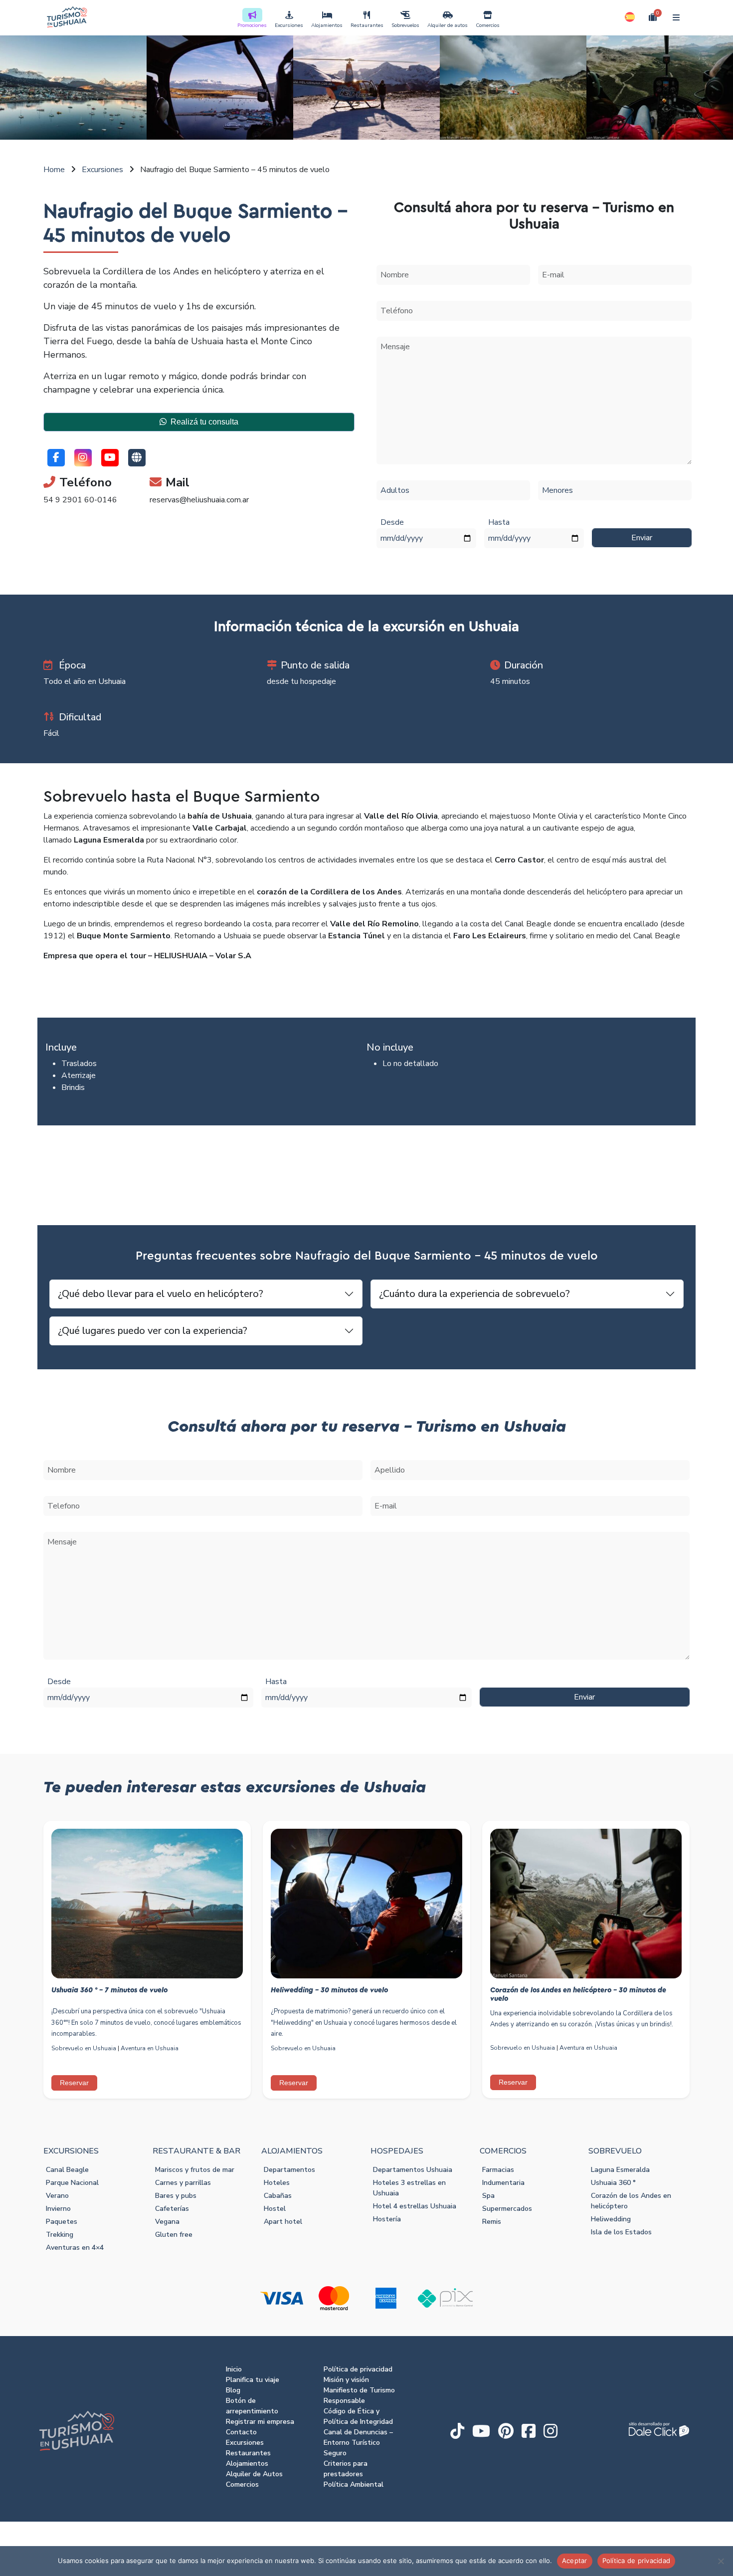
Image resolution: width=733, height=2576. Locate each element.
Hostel (275, 2209)
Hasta (499, 522)
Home (54, 170)
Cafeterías (172, 2209)
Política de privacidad (358, 2369)
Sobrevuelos (405, 25)
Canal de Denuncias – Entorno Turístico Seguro (358, 2443)
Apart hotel (283, 2222)
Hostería (387, 2219)
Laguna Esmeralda (620, 2170)
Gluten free (174, 2235)
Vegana (167, 2222)
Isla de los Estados (621, 2232)
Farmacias (498, 2170)
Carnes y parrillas (183, 2183)
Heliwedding (611, 2219)
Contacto (241, 2432)
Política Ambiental (354, 2484)
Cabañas (278, 2196)
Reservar (74, 2083)
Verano (57, 2196)
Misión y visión (346, 2380)
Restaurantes (367, 25)
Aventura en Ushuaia (150, 2048)
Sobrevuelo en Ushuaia (84, 2048)
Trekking (60, 2235)
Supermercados (507, 2209)
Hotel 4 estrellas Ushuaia (415, 2206)
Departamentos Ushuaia (413, 2170)
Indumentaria (503, 2183)
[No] (721, 2561)
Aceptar (575, 2561)
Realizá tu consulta (204, 422)
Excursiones (289, 25)
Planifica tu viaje (253, 2380)
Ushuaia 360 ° (613, 2183)
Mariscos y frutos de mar (195, 2170)
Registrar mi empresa (260, 2422)
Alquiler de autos (448, 25)
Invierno (58, 2209)
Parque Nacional (72, 2183)
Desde (392, 522)
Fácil (51, 733)
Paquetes (62, 2222)
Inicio (234, 2369)
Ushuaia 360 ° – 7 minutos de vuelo (109, 1990)
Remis (492, 2222)
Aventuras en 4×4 (75, 2248)
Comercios (488, 25)
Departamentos (289, 2170)
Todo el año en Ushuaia (85, 681)
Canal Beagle (67, 2170)
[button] (630, 17)
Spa (488, 2196)
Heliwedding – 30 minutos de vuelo (329, 1990)
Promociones (252, 25)
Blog (233, 2390)
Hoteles (277, 2183)
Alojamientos (327, 25)
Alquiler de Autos (254, 2474)
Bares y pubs (176, 2196)
